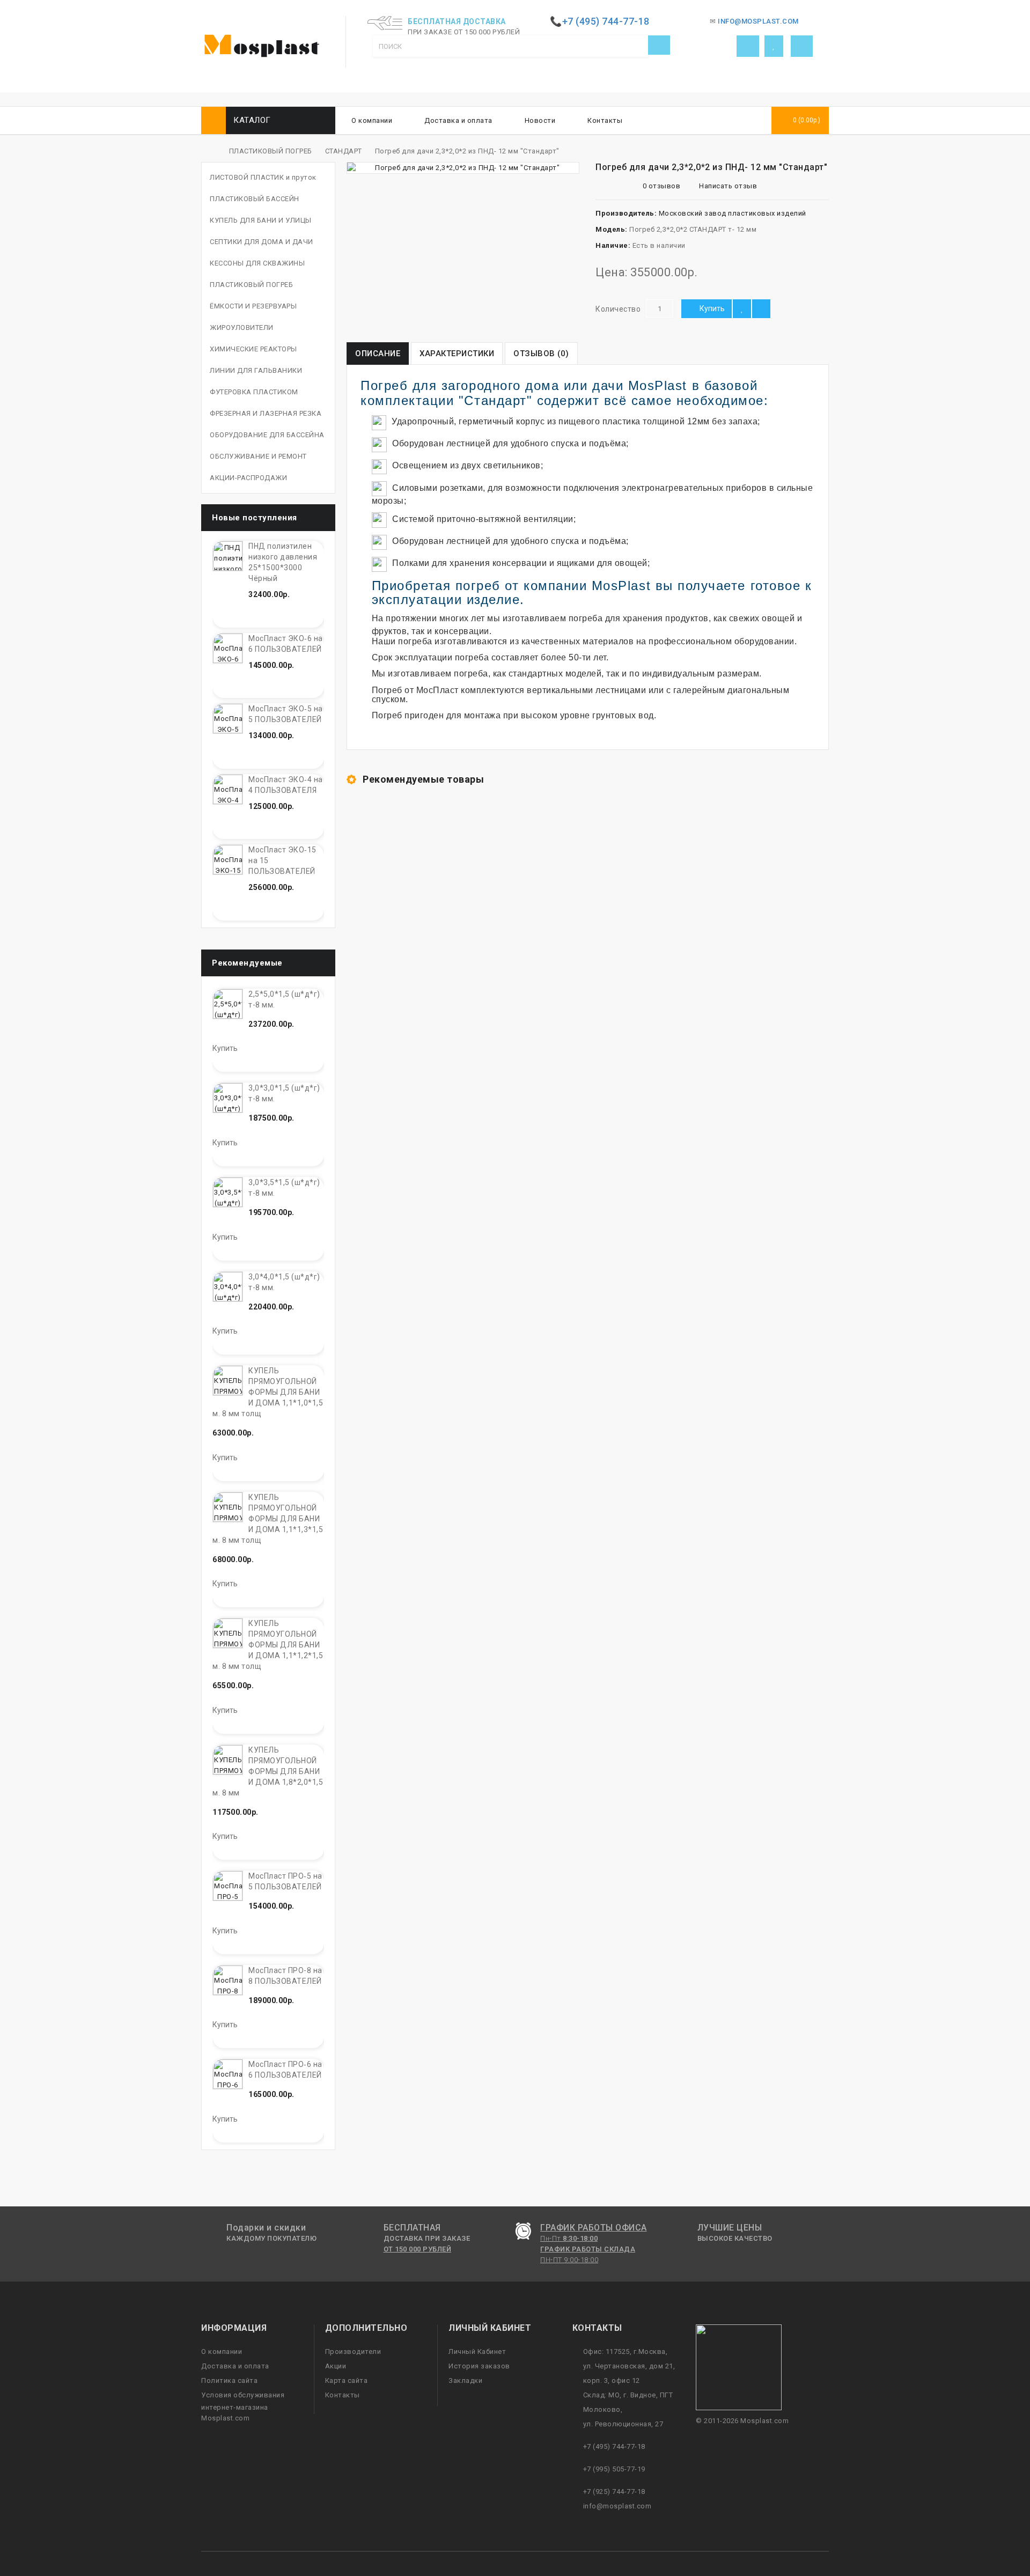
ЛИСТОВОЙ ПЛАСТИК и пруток (263, 177)
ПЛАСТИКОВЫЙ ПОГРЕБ (271, 151)
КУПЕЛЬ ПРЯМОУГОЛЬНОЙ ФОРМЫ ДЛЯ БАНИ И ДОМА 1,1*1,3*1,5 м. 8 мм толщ (268, 1519)
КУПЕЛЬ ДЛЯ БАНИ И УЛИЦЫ (261, 220)
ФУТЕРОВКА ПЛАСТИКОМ (254, 392)
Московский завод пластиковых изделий (733, 213)
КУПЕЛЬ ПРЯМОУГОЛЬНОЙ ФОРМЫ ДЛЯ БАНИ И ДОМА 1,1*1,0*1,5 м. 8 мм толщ (268, 1392)
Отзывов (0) (541, 354)
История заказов (479, 2366)
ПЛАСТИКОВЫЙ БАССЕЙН (255, 199)
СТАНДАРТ (344, 151)
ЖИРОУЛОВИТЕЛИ (242, 327)
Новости (540, 120)
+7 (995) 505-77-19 (614, 2469)
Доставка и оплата (458, 120)
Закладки (465, 2380)
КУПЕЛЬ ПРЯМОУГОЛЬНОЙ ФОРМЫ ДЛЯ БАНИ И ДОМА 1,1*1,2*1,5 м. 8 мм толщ (268, 1645)
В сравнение (761, 309)
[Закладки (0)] (774, 46)
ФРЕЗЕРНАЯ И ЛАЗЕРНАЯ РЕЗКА (266, 413)
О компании (372, 120)
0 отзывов (662, 186)
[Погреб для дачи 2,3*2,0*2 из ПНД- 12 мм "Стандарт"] (463, 168)
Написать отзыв (727, 186)
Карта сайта (347, 2380)
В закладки (742, 309)
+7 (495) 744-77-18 (614, 2446)
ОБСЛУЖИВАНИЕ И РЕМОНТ (258, 456)
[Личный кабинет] (748, 46)
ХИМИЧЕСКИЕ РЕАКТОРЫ (253, 349)
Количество (618, 309)
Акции (336, 2366)
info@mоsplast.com (617, 2506)
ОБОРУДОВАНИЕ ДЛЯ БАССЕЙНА (267, 435)
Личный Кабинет (477, 2351)
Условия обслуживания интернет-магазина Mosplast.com (243, 2406)
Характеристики (457, 354)
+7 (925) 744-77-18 (614, 2492)
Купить (712, 308)
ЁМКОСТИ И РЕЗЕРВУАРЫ (253, 306)
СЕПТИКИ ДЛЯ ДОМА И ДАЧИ (262, 242)
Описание (378, 354)
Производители (353, 2351)
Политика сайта (229, 2380)
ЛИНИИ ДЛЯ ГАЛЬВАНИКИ (256, 370)
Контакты (605, 120)
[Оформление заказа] (802, 46)
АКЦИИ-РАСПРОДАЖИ (248, 478)
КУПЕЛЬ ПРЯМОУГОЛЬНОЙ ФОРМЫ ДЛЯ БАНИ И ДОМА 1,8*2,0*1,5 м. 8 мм (268, 1771)
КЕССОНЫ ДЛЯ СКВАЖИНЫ (257, 263)
